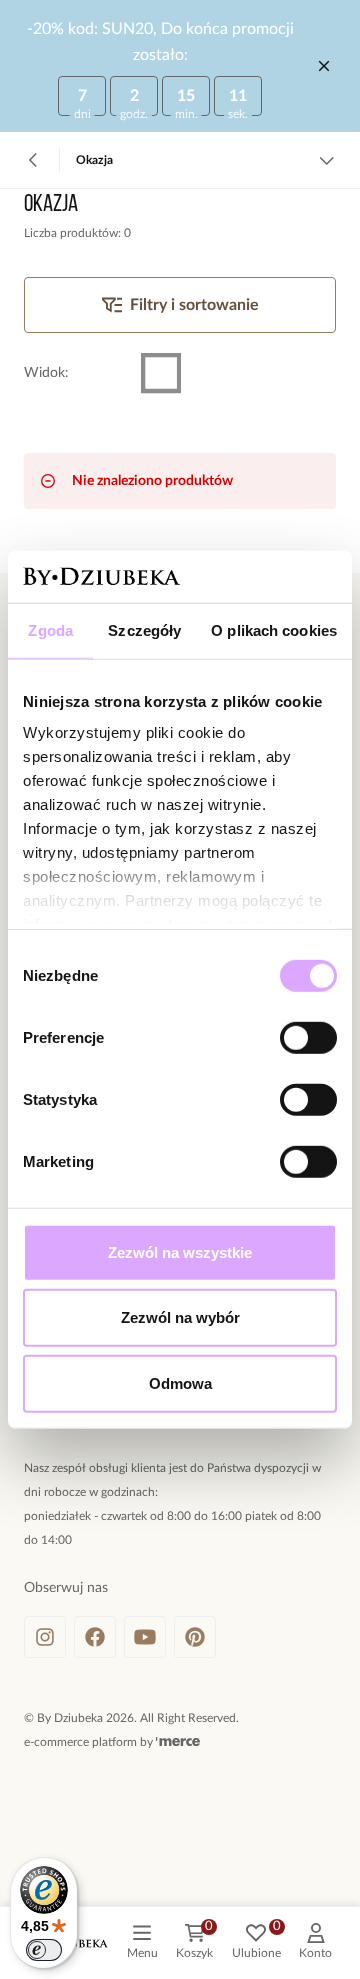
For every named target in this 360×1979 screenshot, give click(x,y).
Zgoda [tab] (50, 630)
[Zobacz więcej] (326, 160)
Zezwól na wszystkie (180, 1252)
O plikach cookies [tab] (274, 630)
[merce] (178, 1742)
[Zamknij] (324, 66)
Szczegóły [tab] (144, 630)
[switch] (308, 1038)
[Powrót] (33, 160)
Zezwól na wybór (180, 1317)
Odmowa (180, 1383)
